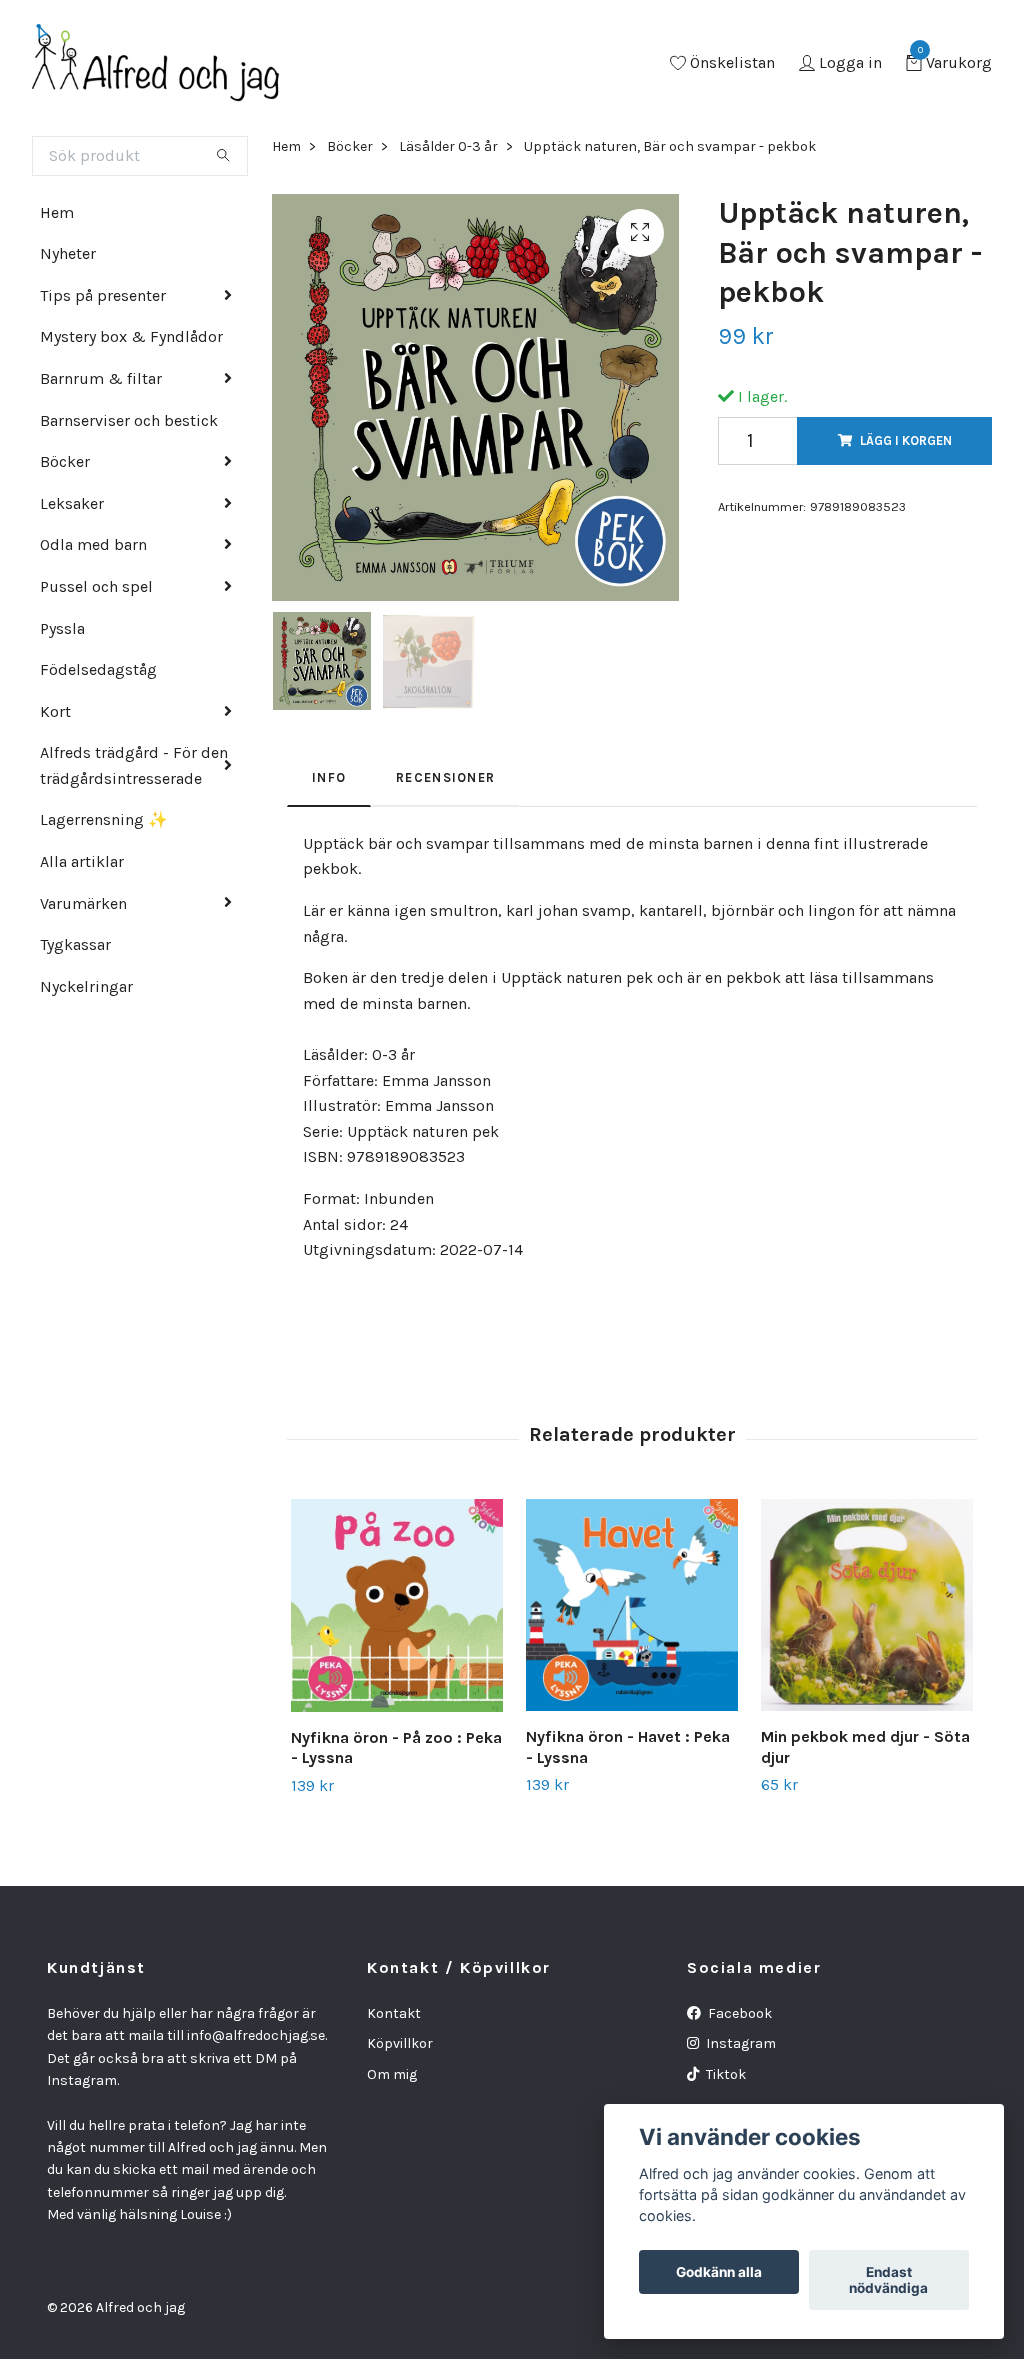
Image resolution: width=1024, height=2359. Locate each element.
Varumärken (83, 903)
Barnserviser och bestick (129, 420)
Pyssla (62, 628)
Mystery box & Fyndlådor (131, 336)
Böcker (65, 461)
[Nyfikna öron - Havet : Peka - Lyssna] (632, 1605)
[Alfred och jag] (156, 64)
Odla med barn (93, 544)
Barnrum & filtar (101, 378)
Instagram (739, 2043)
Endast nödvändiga (888, 2280)
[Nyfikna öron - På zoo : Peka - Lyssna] (397, 1605)
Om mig (392, 2074)
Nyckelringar (86, 986)
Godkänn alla (719, 2272)
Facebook (738, 2013)
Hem (57, 212)
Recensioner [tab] (445, 777)
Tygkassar (75, 944)
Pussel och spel (96, 586)
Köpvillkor (400, 2043)
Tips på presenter (103, 295)
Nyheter (68, 253)
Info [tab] (329, 777)
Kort (55, 711)
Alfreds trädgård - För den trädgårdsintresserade (134, 765)
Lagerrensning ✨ (104, 819)
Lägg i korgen (906, 440)
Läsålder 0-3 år (448, 146)
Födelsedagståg (98, 669)
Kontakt (394, 2013)
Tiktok (724, 2074)
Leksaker (72, 503)
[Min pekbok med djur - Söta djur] (867, 1605)
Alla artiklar (82, 861)
